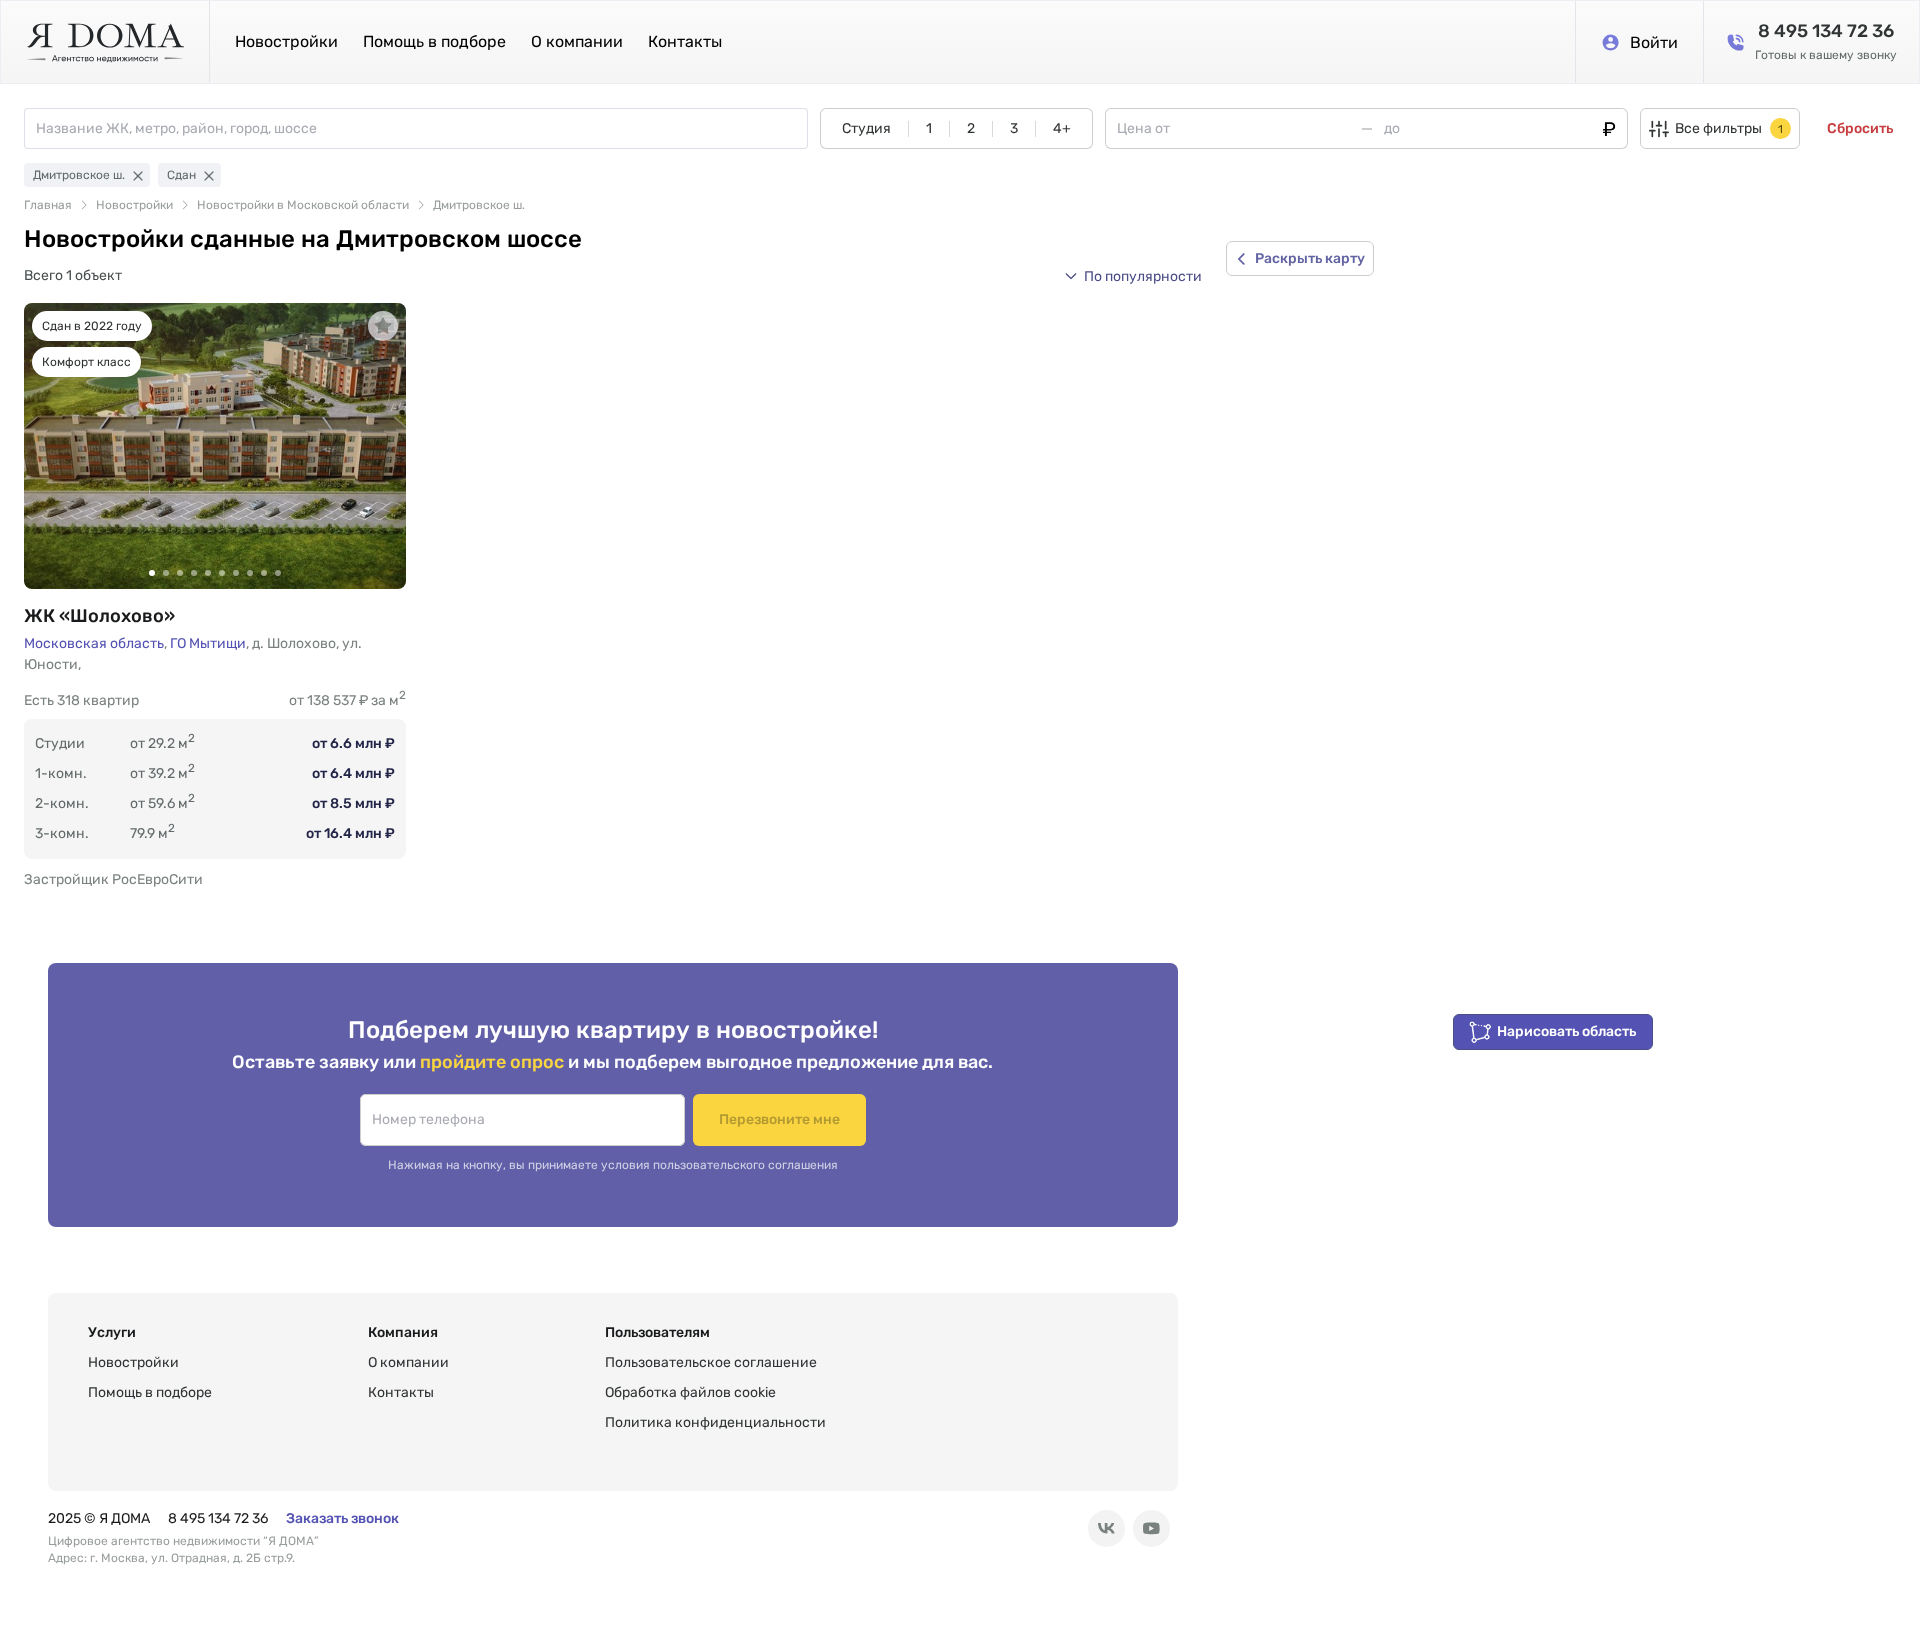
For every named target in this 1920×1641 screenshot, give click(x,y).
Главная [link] (48, 205)
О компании (577, 41)
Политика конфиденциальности (715, 1422)
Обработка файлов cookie (690, 1392)
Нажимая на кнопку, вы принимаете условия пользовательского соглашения (613, 1165)
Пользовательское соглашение (711, 1362)
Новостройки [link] (134, 205)
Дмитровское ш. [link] (479, 205)
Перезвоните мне (779, 1119)
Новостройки (286, 41)
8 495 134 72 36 (218, 1518)
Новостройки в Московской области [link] (303, 205)
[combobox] (421, 128)
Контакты (685, 41)
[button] (1133, 276)
